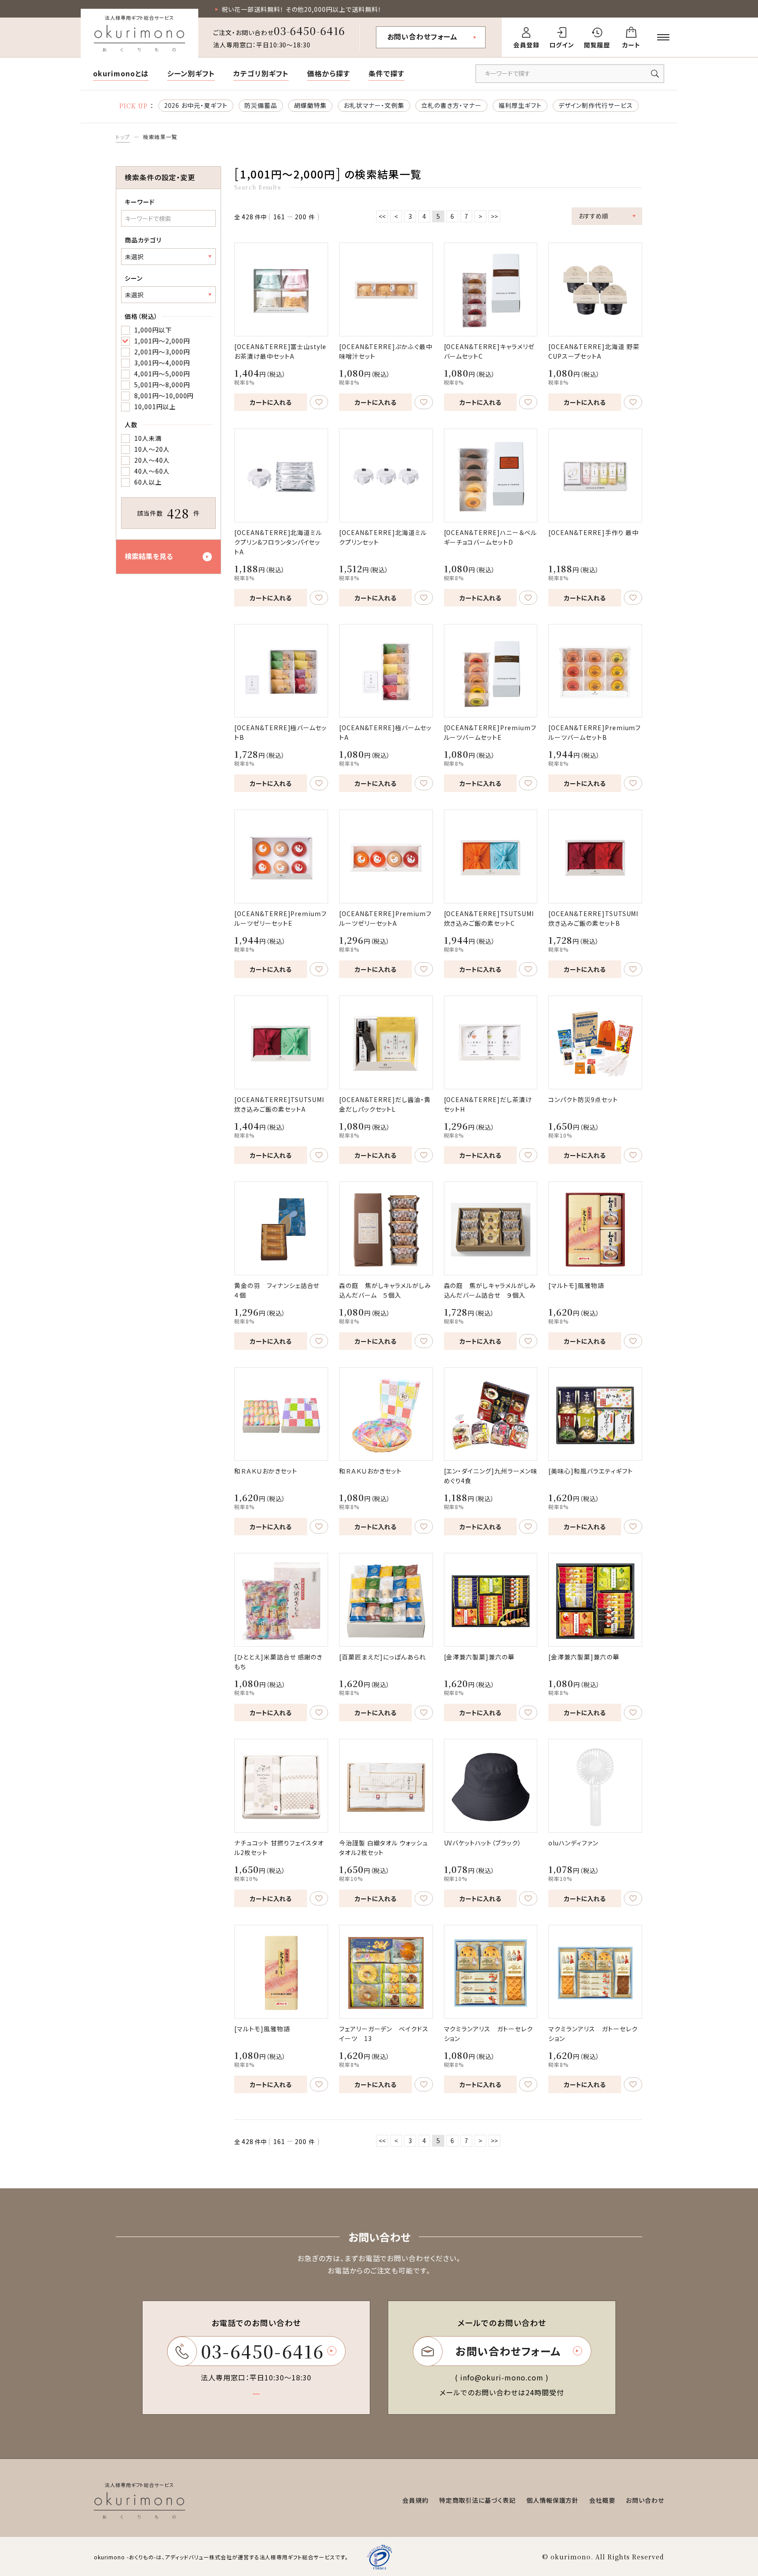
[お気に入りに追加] (319, 402)
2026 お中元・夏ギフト (196, 105)
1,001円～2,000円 (162, 341)
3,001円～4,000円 (162, 363)
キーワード (140, 202)
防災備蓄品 (261, 105)
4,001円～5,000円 (162, 374)
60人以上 (148, 482)
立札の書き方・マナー (451, 105)
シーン (134, 278)
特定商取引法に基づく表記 (477, 2500)
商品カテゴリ (143, 240)
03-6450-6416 (310, 30)
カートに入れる (271, 402)
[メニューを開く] (663, 37)
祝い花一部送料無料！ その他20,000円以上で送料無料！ (302, 9)
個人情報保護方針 (553, 2500)
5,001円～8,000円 (162, 385)
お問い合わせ (645, 2500)
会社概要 (602, 2500)
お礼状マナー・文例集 (374, 105)
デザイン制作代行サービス (596, 105)
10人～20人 (152, 449)
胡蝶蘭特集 (310, 105)
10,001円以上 (155, 407)
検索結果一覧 (160, 137)
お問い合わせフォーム (423, 36)
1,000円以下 (153, 330)
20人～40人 (152, 460)
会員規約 (415, 2500)
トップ (123, 137)
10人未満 (148, 438)
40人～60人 (152, 471)
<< (382, 216)
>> (494, 216)
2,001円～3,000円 (162, 352)
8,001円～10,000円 (164, 396)
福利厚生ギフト (520, 105)
